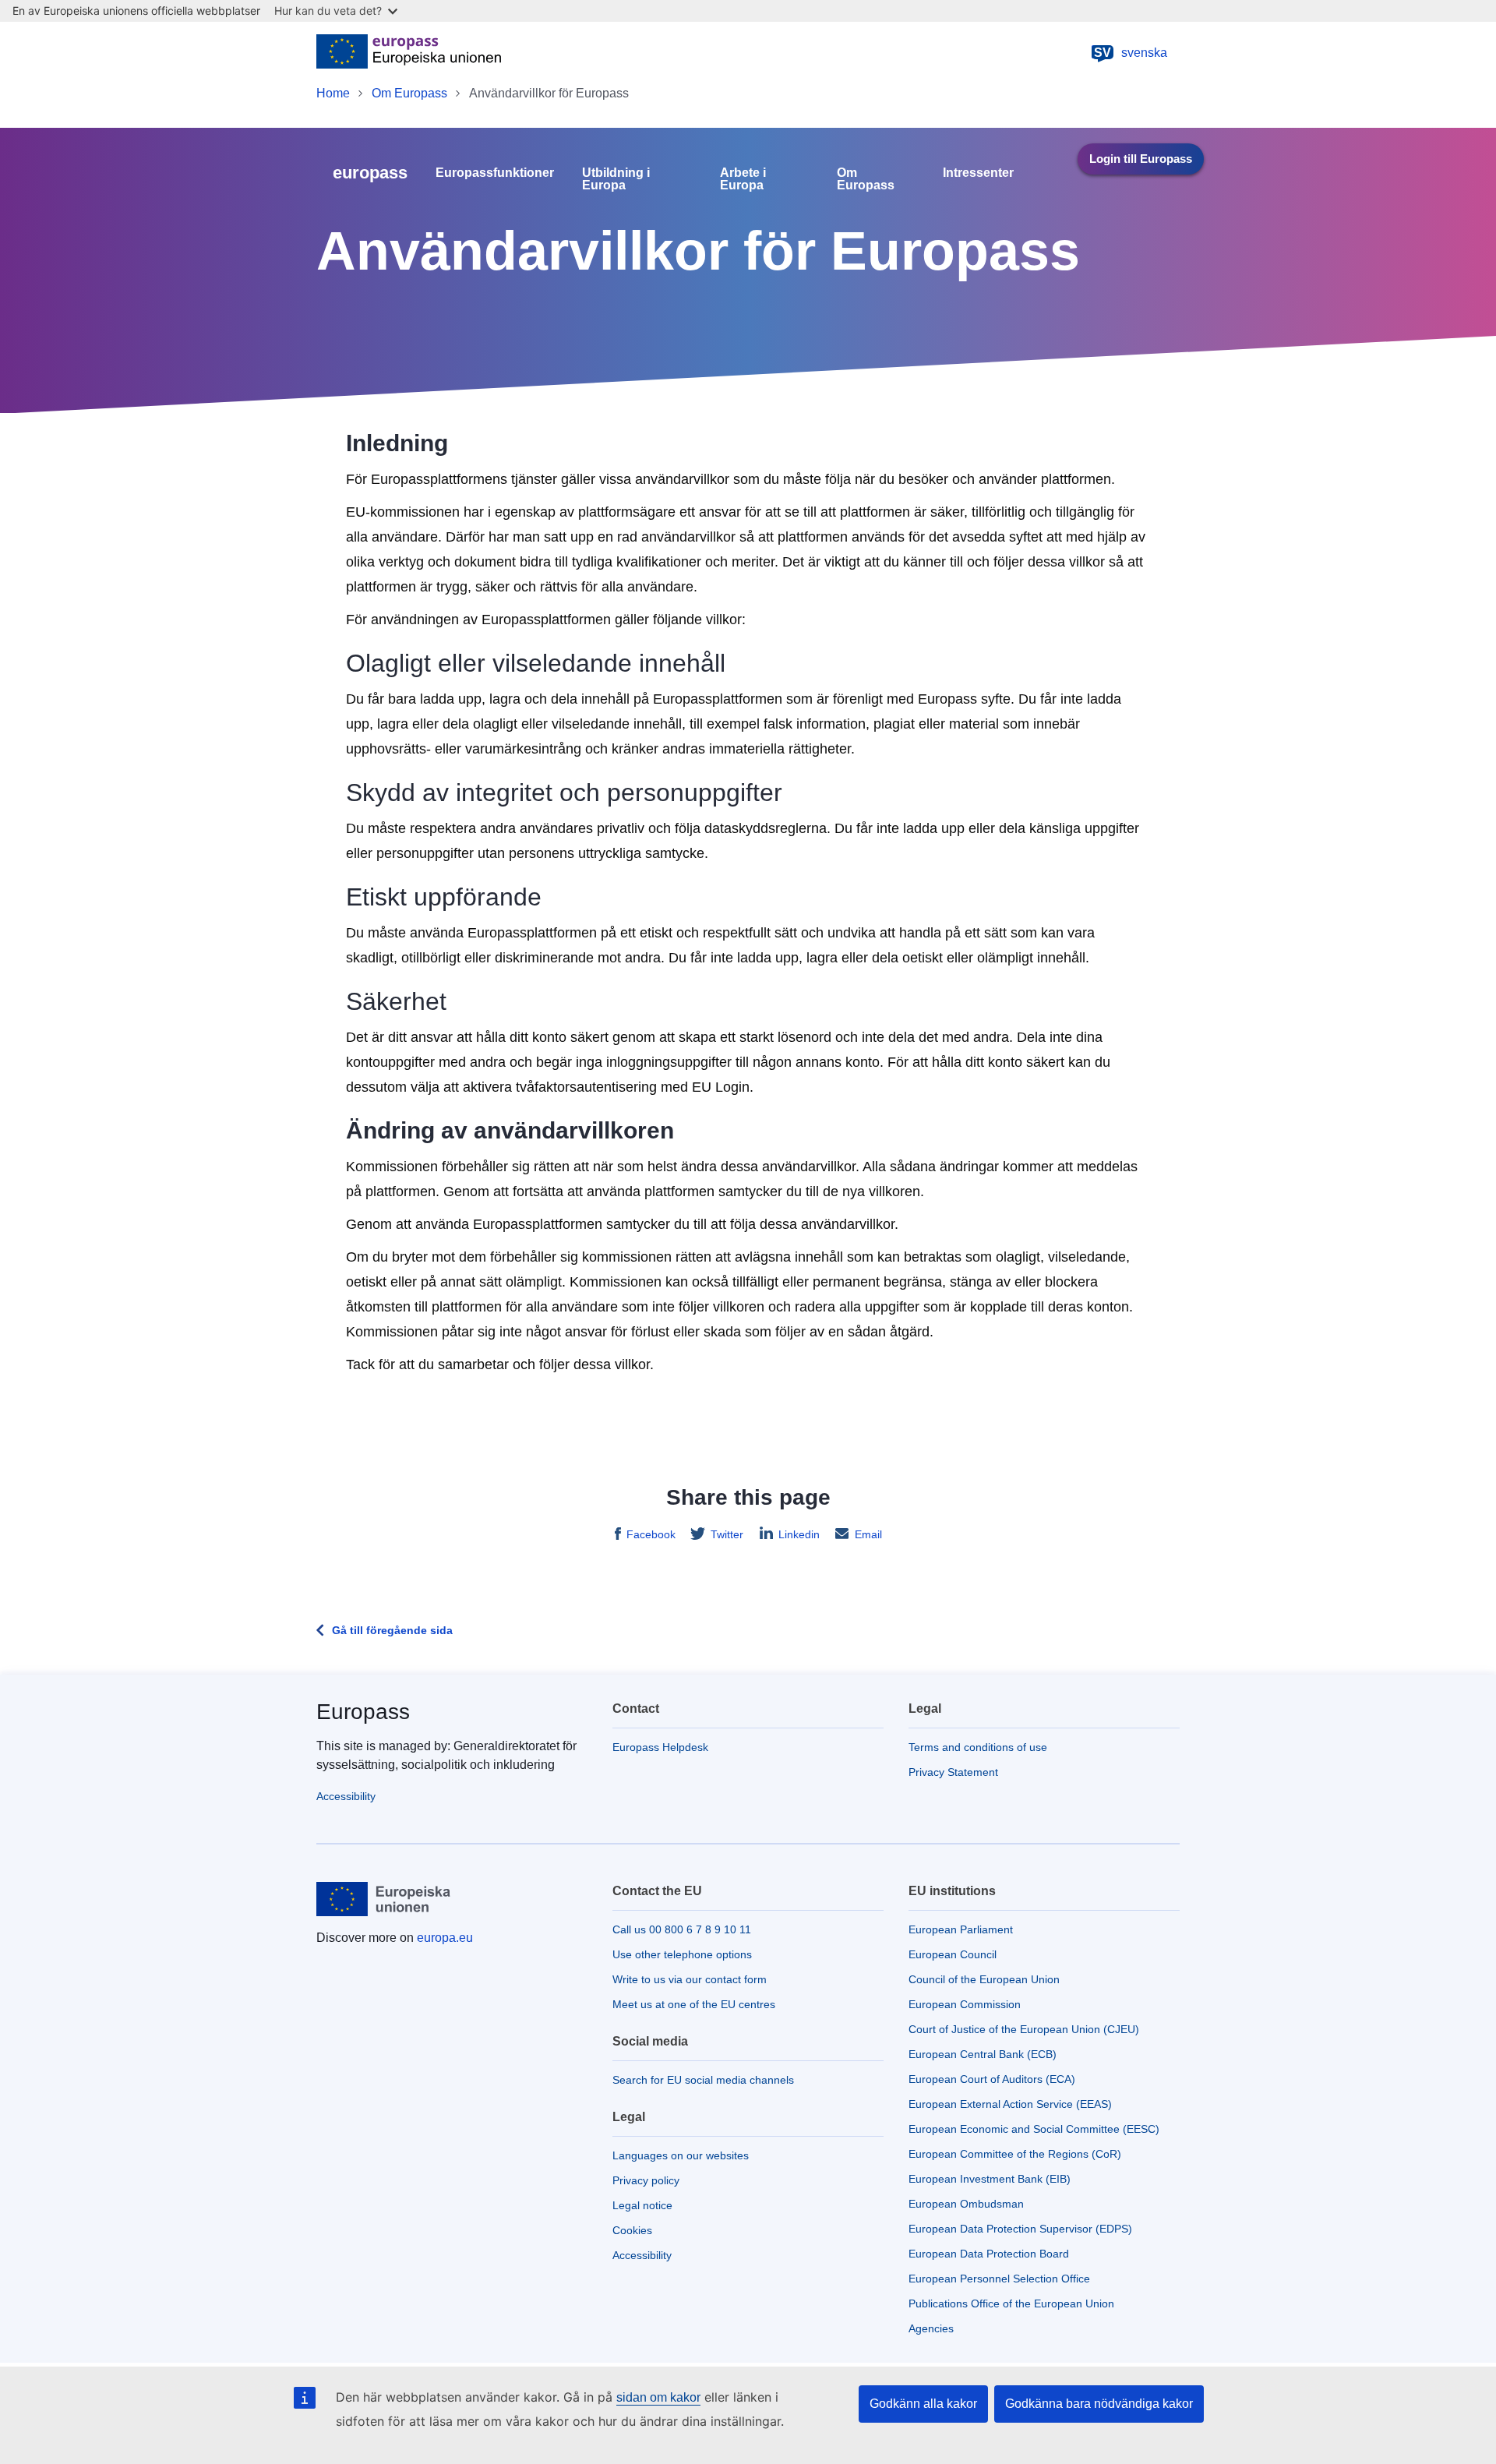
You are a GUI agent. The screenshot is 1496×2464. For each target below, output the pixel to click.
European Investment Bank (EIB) (990, 2179)
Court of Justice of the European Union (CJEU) (1024, 2029)
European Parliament (961, 1929)
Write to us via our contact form (690, 1979)
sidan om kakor (658, 2397)
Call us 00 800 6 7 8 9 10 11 (682, 1929)
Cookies (632, 2230)
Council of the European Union (984, 1979)
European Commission (965, 2004)
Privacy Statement (953, 1772)
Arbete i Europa (743, 179)
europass (370, 173)
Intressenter (978, 173)
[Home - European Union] (409, 53)
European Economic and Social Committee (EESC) (1034, 2129)
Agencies (931, 2328)
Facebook (651, 1534)
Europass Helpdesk (660, 1747)
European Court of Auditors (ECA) (992, 2079)
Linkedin (799, 1534)
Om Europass (409, 93)
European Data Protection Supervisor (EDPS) (1020, 2229)
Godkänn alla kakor (923, 2404)
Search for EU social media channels (703, 2080)
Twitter (727, 1534)
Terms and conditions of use (978, 1747)
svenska (1131, 53)
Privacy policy (646, 2180)
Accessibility (346, 1796)
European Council (953, 1954)
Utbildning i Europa (616, 179)
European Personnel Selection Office (999, 2279)
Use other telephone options (682, 1954)
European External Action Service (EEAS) (1010, 2104)
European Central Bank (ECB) (983, 2054)
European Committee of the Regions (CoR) (1015, 2154)
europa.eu (445, 1938)
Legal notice (642, 2205)
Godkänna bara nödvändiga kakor (1099, 2404)
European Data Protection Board (989, 2254)
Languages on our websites (681, 2155)
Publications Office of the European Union (1011, 2303)
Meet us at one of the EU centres (694, 2004)
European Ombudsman (966, 2204)
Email (868, 1534)
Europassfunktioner (495, 173)
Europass (363, 1712)
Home (333, 93)
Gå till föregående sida (392, 1630)
